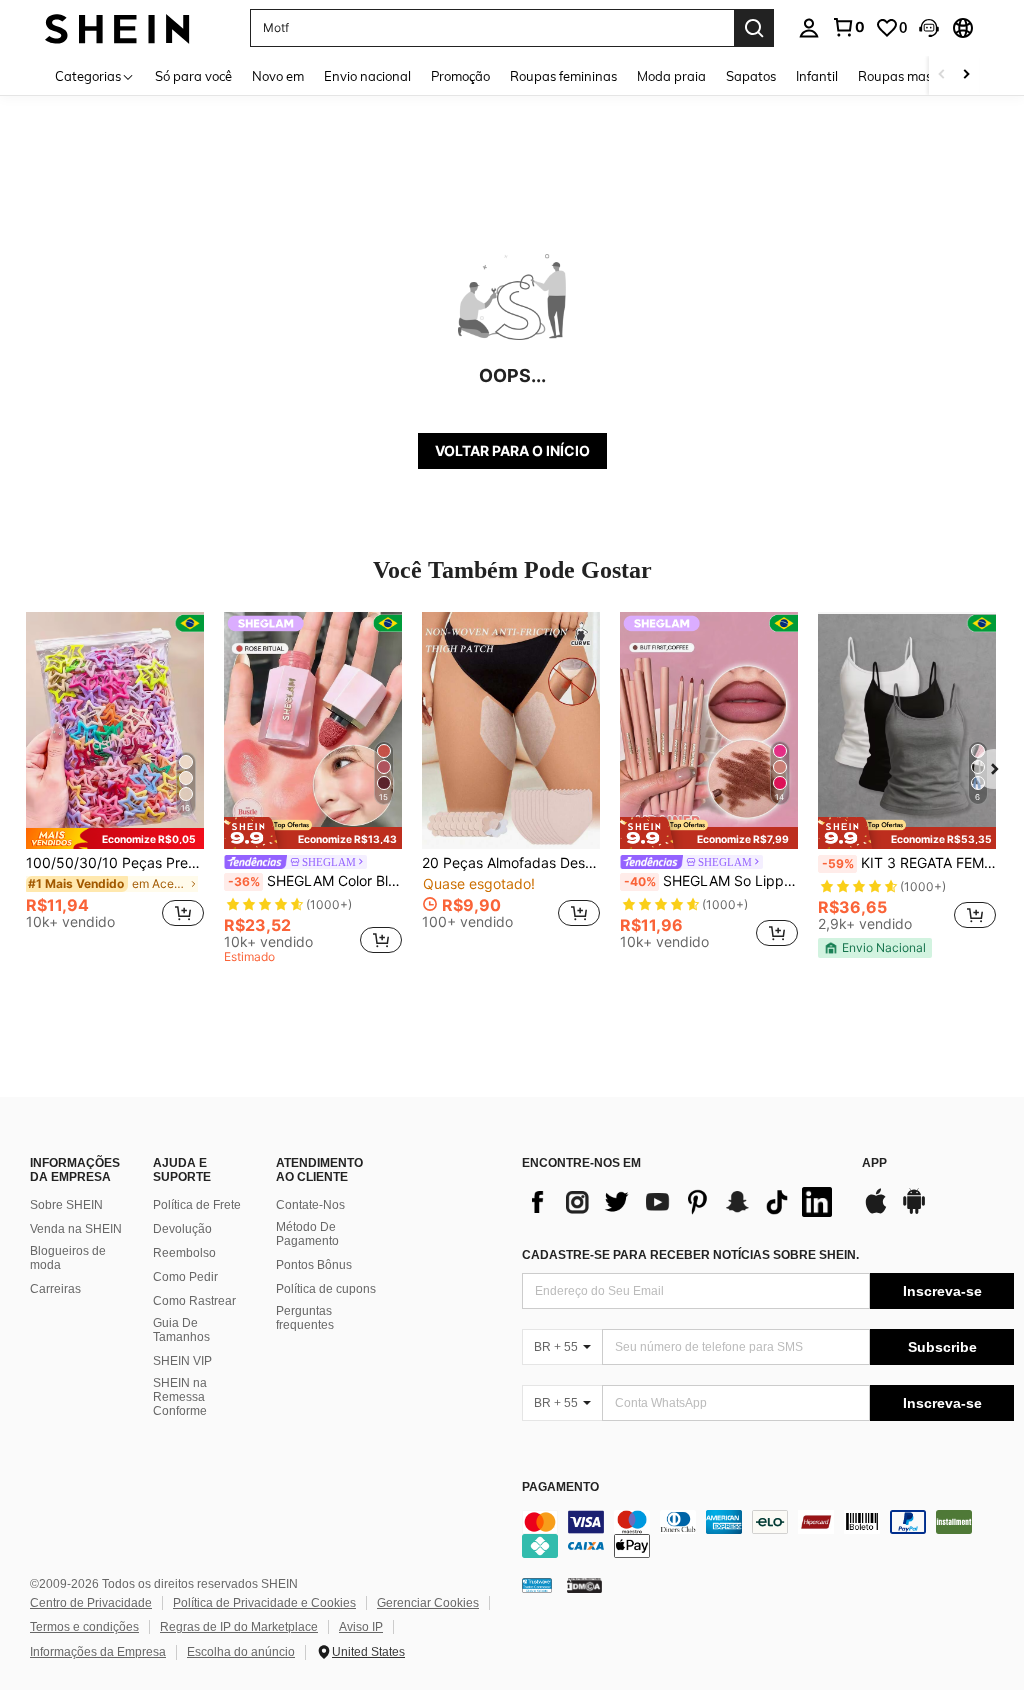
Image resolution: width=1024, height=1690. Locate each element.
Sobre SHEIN (66, 1205)
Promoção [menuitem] (460, 76)
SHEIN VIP (182, 1361)
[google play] (914, 1211)
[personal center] (809, 28)
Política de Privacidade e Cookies (264, 1603)
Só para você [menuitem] (193, 76)
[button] (929, 28)
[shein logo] (117, 27)
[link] (848, 27)
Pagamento (560, 1487)
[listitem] (115, 779)
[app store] (876, 1211)
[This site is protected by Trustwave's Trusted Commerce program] (537, 1584)
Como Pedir (185, 1277)
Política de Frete (197, 1205)
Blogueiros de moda (68, 1258)
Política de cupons (326, 1289)
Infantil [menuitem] (817, 76)
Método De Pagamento (307, 1234)
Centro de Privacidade (91, 1603)
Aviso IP (361, 1627)
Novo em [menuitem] (278, 76)
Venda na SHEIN (76, 1229)
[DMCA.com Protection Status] (584, 1584)
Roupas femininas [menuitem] (563, 76)
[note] (115, 838)
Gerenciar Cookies (428, 1603)
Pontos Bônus (314, 1265)
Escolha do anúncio (241, 1652)
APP (874, 1163)
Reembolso (184, 1253)
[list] (682, 1202)
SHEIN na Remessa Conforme (180, 1397)
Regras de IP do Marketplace (239, 1627)
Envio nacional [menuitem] (367, 76)
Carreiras (55, 1289)
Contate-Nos (310, 1205)
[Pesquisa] (754, 28)
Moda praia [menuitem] (671, 76)
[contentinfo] (768, 1534)
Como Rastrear (194, 1301)
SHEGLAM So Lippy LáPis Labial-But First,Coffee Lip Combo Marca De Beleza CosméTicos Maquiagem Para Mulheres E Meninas (711, 881)
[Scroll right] (966, 75)
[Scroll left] (942, 75)
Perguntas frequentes (305, 1318)
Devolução (182, 1229)
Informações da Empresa (98, 1652)
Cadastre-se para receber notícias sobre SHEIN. (690, 1255)
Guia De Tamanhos (181, 1330)
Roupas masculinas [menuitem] (916, 76)
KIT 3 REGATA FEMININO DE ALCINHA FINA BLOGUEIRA (909, 863)
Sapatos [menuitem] (751, 76)
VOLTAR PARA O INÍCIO (512, 450)
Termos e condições (84, 1627)
